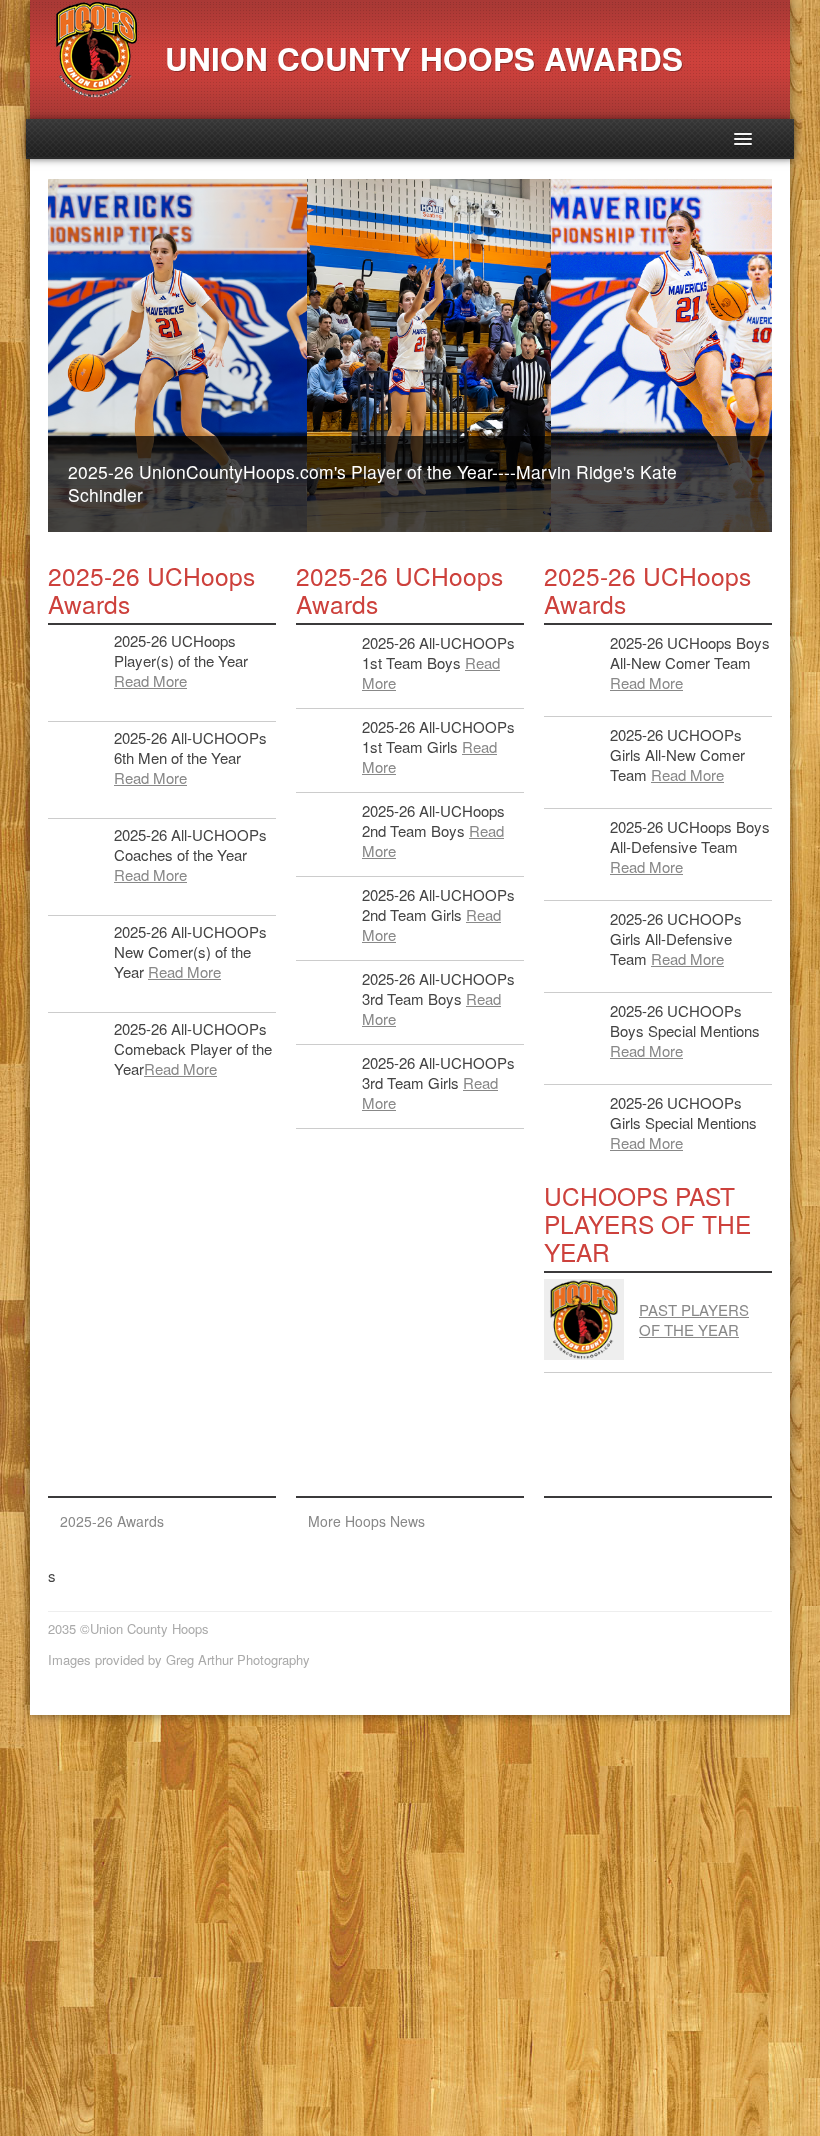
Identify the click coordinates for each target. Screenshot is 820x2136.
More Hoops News (366, 1521)
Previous (27, 355)
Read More (150, 680)
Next (793, 355)
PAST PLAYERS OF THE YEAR (694, 1319)
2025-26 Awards (112, 1521)
